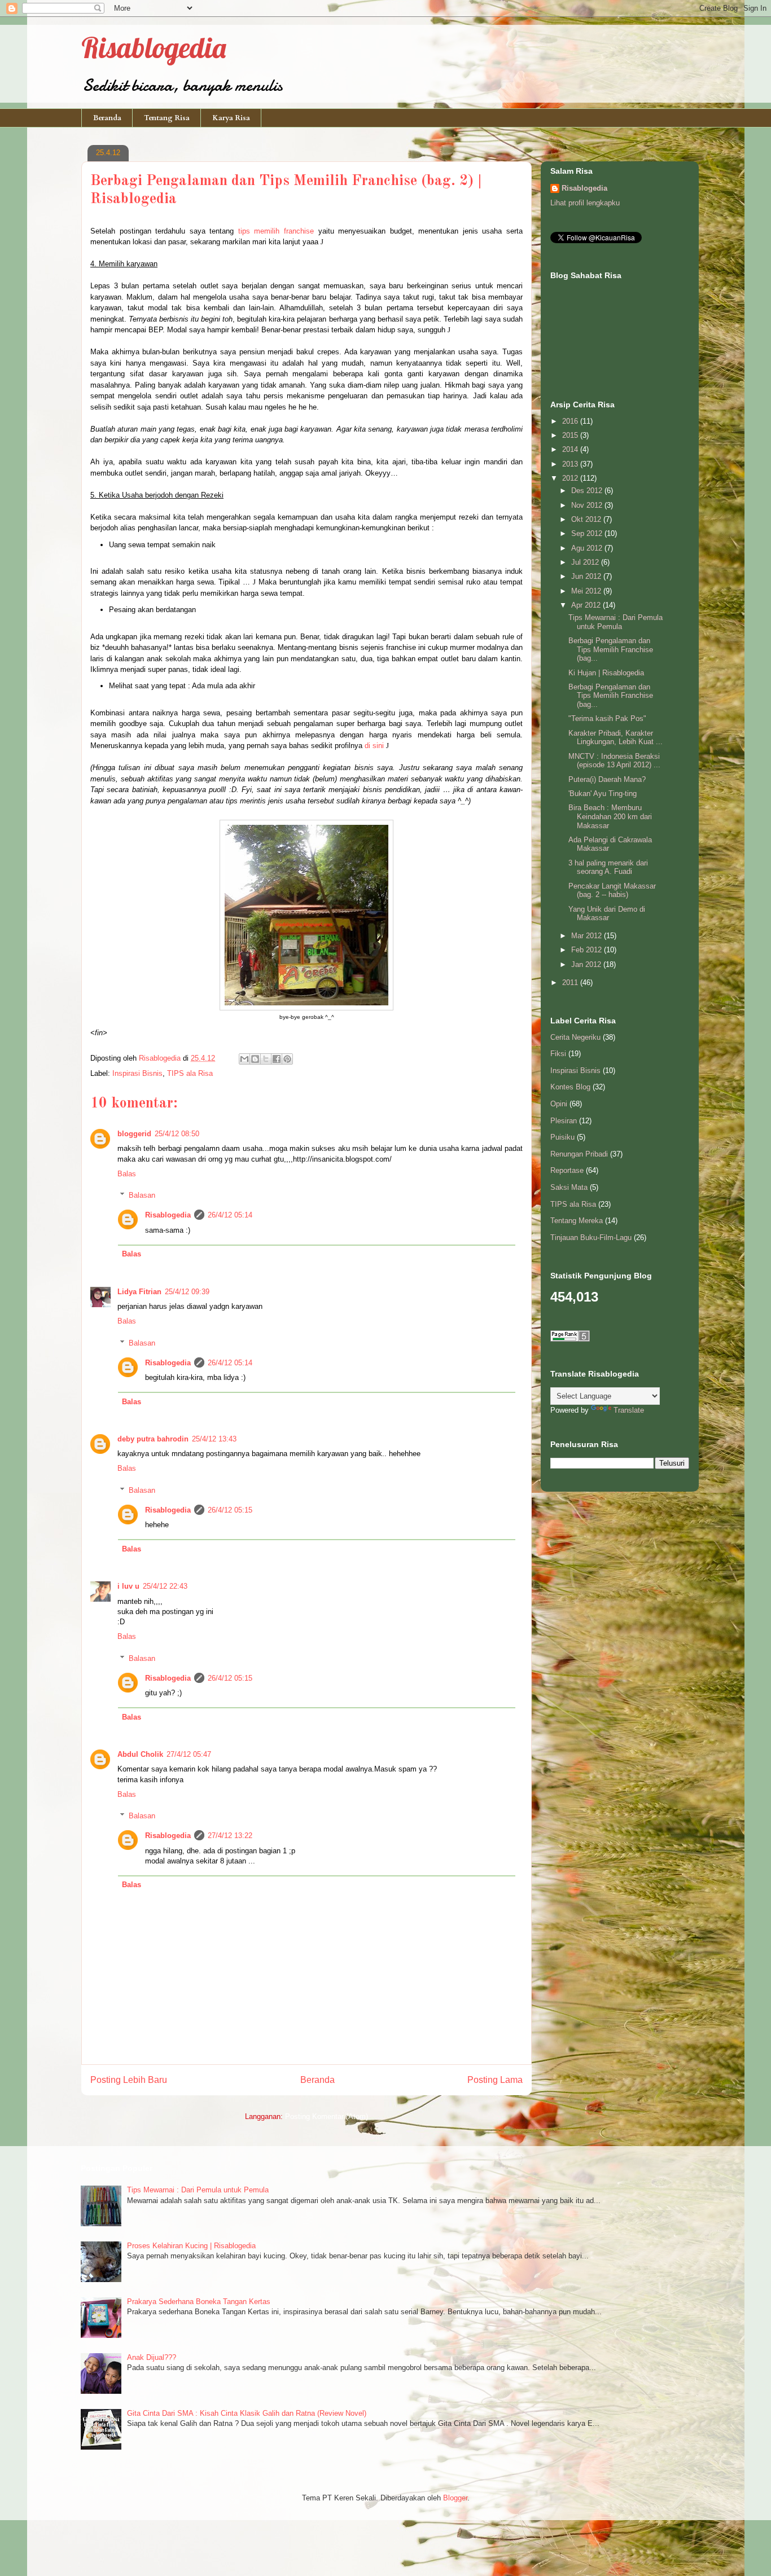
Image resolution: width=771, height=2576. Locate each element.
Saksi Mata (569, 1187)
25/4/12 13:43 (214, 1439)
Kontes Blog (570, 1087)
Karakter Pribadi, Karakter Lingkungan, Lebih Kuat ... (616, 738)
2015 (571, 435)
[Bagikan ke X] (266, 1059)
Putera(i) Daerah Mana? (607, 779)
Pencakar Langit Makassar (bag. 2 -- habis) (612, 891)
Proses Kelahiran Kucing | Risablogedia (191, 2246)
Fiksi (558, 1054)
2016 (571, 421)
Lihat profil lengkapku (585, 203)
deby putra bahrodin (153, 1439)
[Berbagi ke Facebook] (277, 1059)
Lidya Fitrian (139, 1292)
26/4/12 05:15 (230, 1510)
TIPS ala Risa (190, 1073)
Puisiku (562, 1137)
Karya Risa (231, 118)
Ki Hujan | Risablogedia (606, 673)
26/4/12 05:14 (230, 1215)
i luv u (128, 1586)
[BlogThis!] (255, 1059)
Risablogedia (154, 48)
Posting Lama (495, 2080)
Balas (127, 1174)
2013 (571, 464)
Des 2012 (588, 491)
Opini (559, 1104)
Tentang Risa (167, 118)
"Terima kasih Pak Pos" (607, 718)
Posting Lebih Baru (129, 2080)
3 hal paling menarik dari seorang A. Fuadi (608, 867)
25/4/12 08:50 (177, 1134)
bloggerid (134, 1134)
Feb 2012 (588, 950)
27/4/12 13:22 (230, 1836)
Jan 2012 (587, 964)
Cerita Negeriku (575, 1037)
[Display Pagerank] (570, 1339)
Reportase (567, 1170)
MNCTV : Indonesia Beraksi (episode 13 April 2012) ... (614, 761)
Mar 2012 (588, 936)
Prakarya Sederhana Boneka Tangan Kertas (199, 2302)
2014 (571, 449)
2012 (571, 478)
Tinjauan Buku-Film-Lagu (591, 1238)
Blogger (455, 2498)
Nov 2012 (588, 505)
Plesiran (564, 1121)
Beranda (107, 118)
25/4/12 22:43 (165, 1586)
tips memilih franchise (276, 231)
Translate (629, 1410)
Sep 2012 (588, 533)
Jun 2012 (587, 576)
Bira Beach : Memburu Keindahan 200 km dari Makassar (610, 816)
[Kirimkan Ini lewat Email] (244, 1059)
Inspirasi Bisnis (137, 1073)
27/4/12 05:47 (189, 1754)
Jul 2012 (586, 562)
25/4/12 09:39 (187, 1292)
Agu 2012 (588, 548)
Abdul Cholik (140, 1754)
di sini (374, 746)
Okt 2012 (587, 519)
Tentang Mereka (577, 1221)
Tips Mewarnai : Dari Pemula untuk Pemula (616, 622)
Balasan (142, 1195)
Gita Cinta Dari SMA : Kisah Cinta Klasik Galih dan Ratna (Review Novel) (247, 2413)
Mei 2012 (587, 591)
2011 (571, 983)
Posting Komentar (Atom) (327, 2116)
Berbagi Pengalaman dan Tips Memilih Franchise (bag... (611, 649)
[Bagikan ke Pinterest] (287, 1059)
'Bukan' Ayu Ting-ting (603, 794)
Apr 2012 (587, 605)
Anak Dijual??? (152, 2357)
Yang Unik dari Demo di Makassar (607, 914)
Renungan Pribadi (579, 1154)
